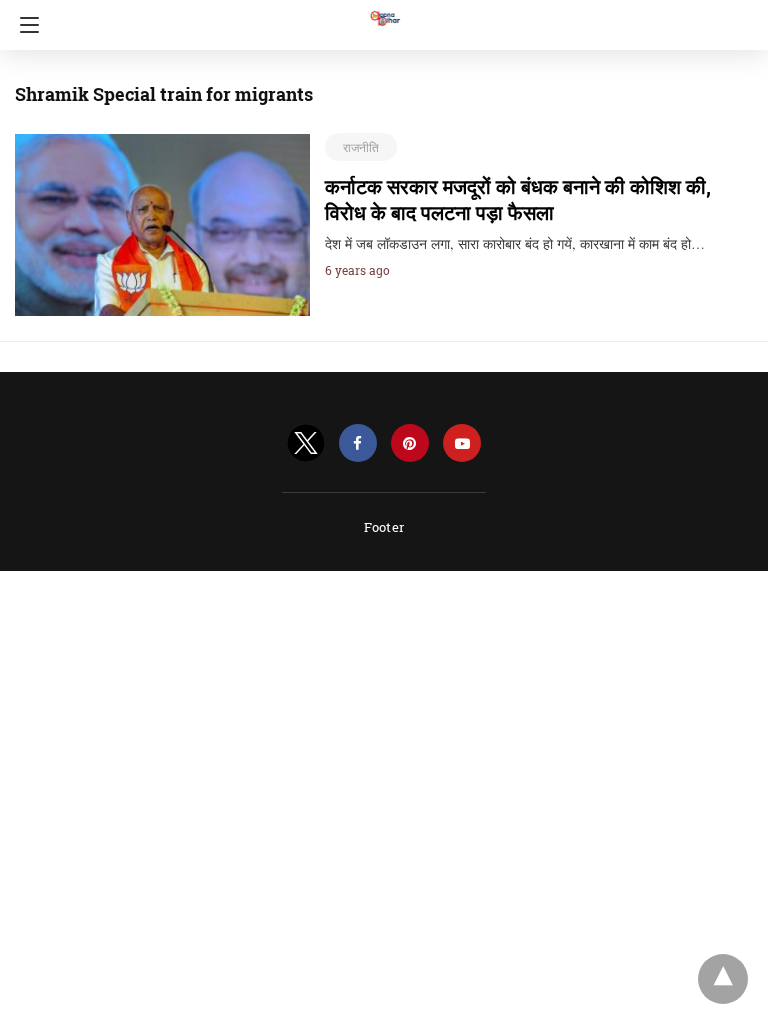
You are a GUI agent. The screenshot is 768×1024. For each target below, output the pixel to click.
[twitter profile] (306, 443)
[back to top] (723, 979)
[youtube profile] (462, 443)
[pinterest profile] (410, 443)
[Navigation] (24, 25)
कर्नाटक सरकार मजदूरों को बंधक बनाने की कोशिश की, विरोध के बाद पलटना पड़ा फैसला (518, 199)
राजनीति (361, 147)
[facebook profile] (358, 443)
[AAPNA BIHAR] (384, 9)
